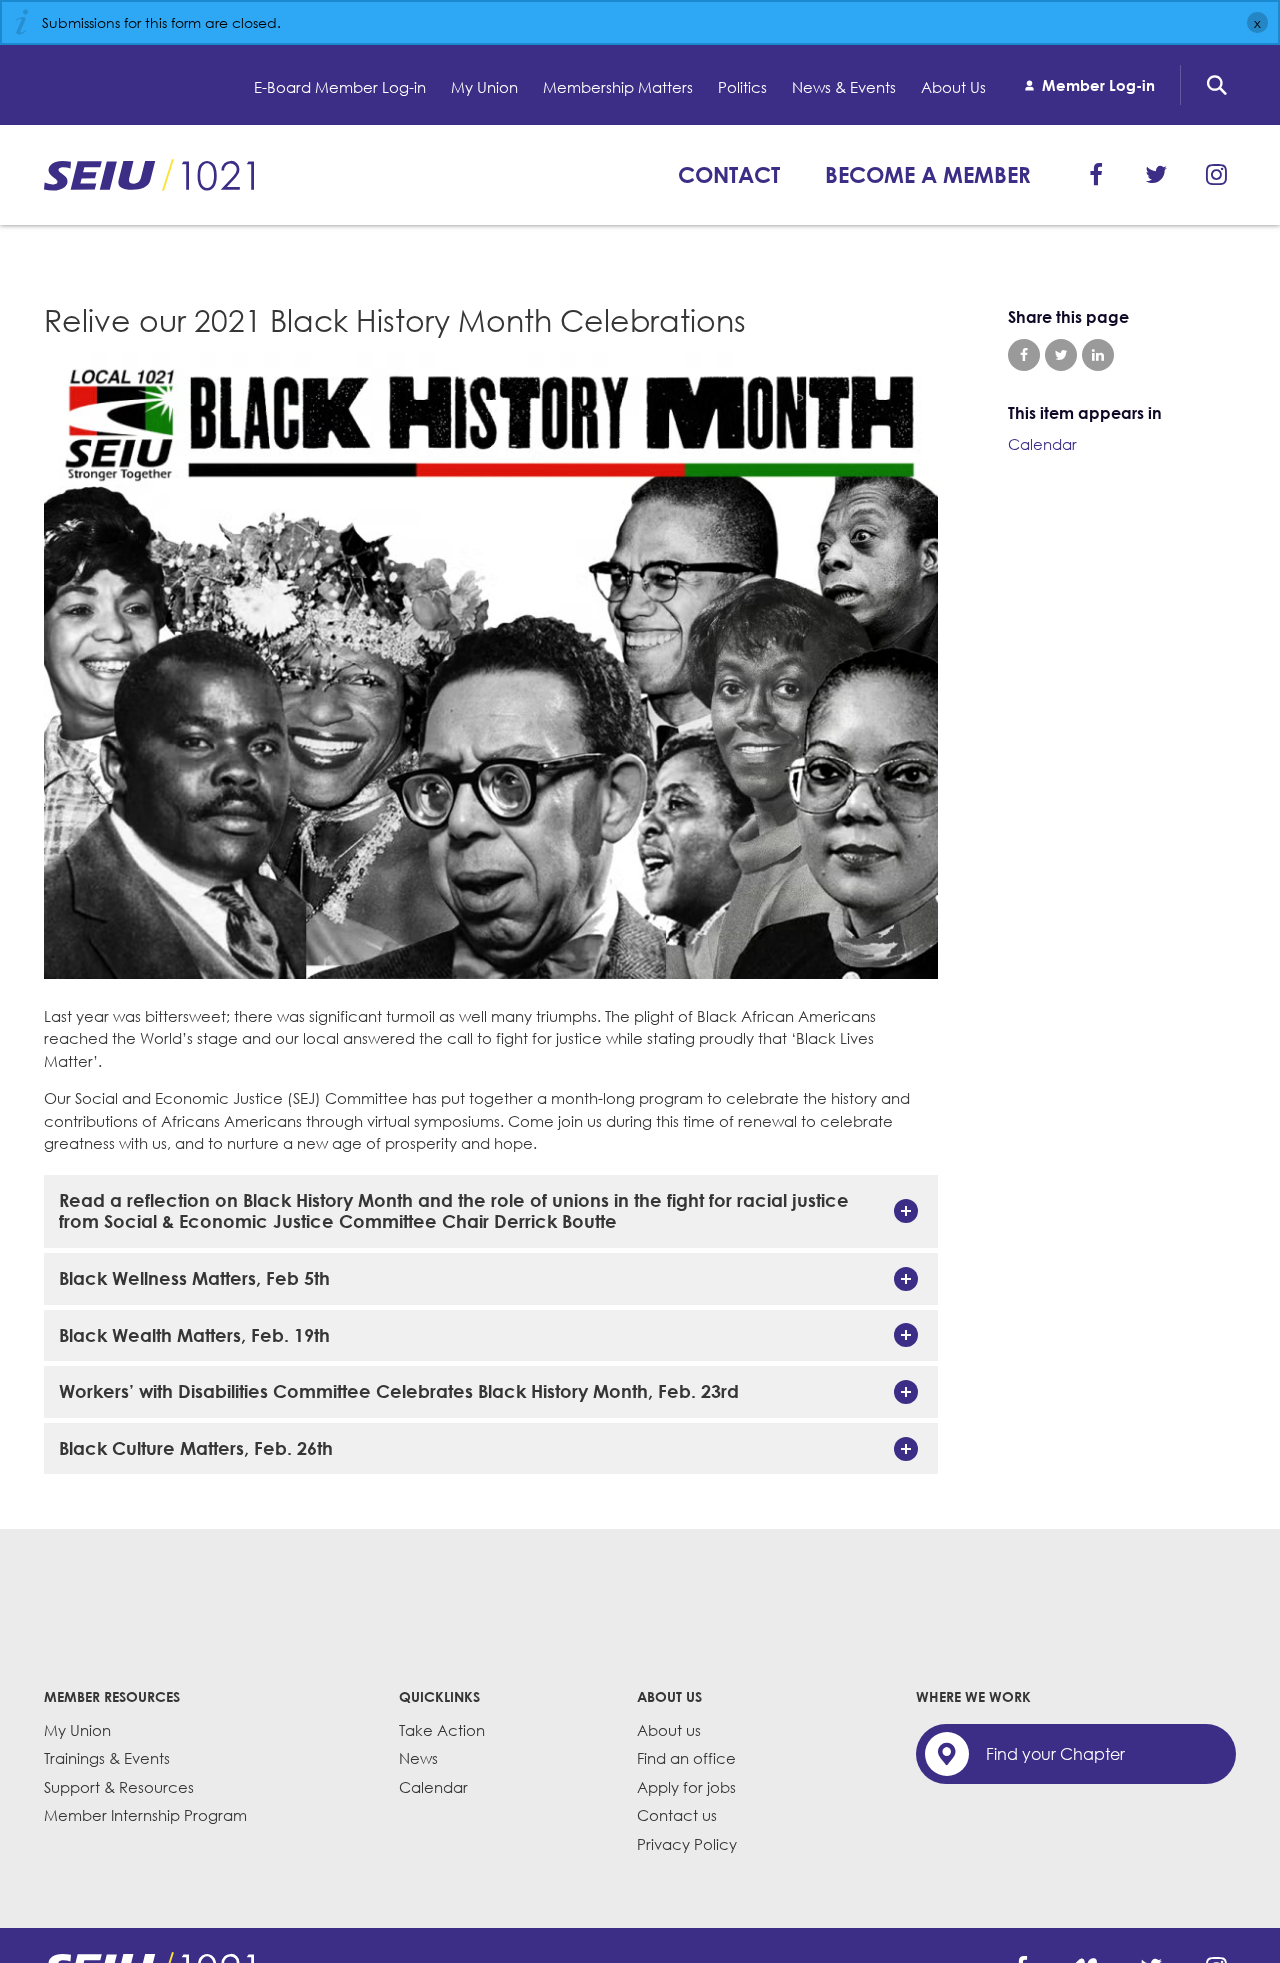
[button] (491, 1211)
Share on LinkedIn (1098, 355)
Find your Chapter (1055, 1754)
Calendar (1042, 444)
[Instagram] (1216, 175)
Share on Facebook (1024, 355)
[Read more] (491, 668)
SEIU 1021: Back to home (149, 175)
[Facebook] (1096, 175)
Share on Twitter (1061, 355)
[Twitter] (1156, 175)
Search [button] (1217, 85)
